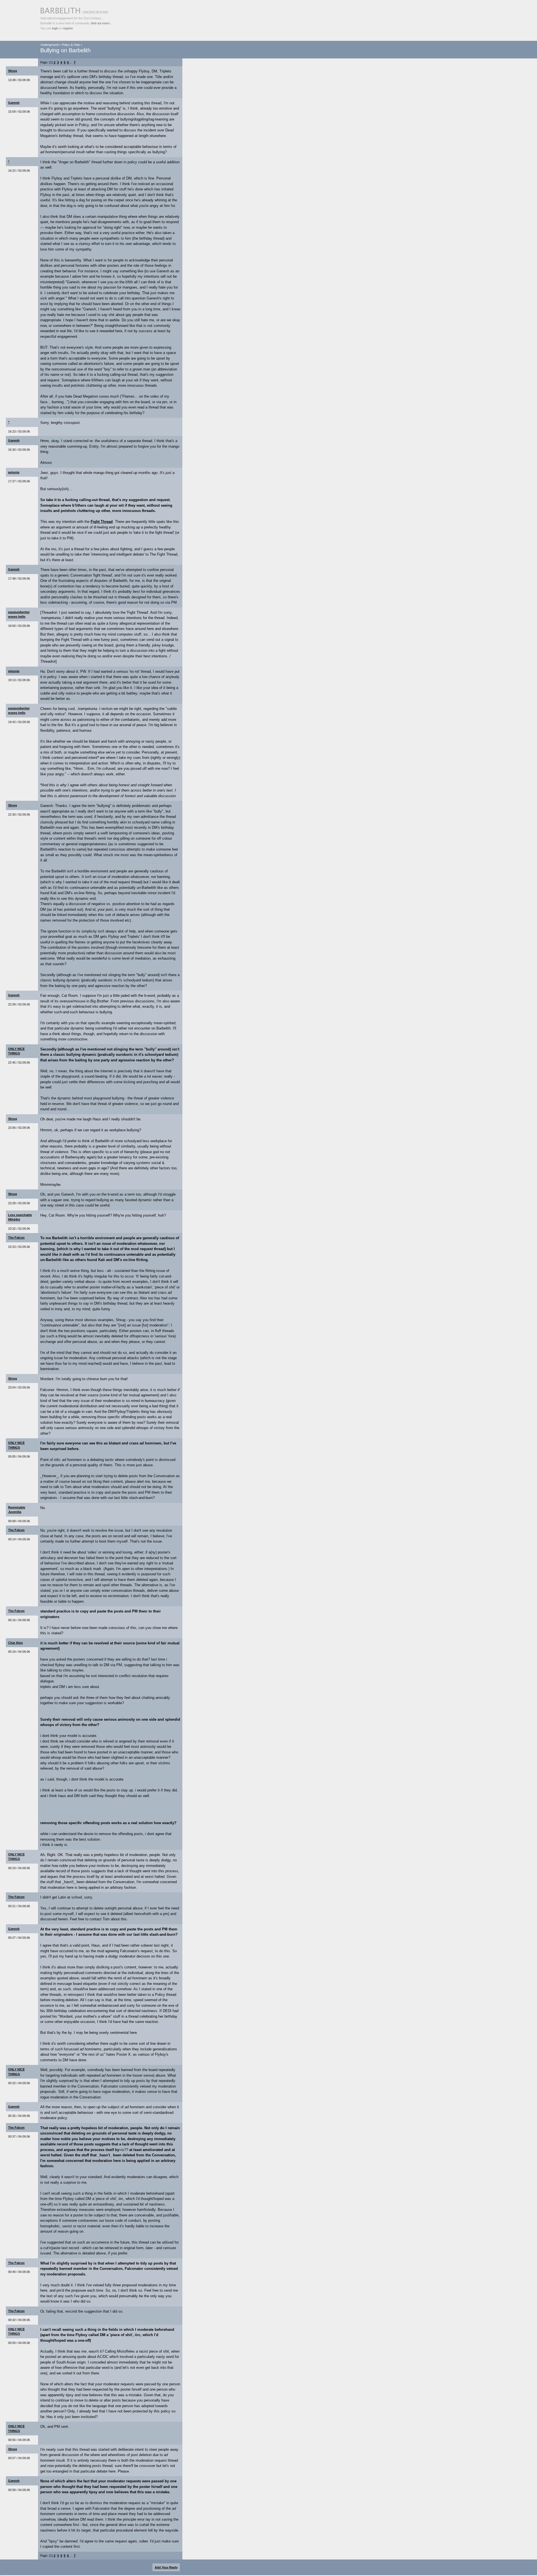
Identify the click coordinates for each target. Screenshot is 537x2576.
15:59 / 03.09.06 (19, 112)
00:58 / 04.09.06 (19, 2490)
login (55, 28)
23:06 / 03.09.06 (19, 1128)
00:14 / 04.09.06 (19, 1539)
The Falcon (16, 1238)
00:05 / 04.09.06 (19, 1456)
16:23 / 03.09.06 (19, 431)
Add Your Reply (166, 2567)
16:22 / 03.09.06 (19, 171)
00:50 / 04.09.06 (19, 2343)
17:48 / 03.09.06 (19, 579)
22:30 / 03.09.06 (19, 814)
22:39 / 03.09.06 (19, 1004)
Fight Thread (102, 522)
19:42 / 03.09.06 (19, 722)
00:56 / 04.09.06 (19, 2440)
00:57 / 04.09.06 (19, 2458)
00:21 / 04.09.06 (19, 1906)
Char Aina (15, 1643)
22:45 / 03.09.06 (19, 1062)
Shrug (13, 71)
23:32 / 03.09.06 (19, 1229)
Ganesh (14, 103)
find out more (100, 23)
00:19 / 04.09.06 (19, 1652)
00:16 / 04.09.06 (19, 1620)
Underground (50, 45)
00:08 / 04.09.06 (19, 1521)
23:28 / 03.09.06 (19, 1203)
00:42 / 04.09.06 (19, 2320)
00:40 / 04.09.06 (19, 2272)
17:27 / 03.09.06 (19, 481)
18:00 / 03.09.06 (19, 626)
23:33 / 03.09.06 (19, 1247)
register (68, 28)
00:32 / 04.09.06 (19, 2083)
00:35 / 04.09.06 (19, 2116)
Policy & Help (71, 45)
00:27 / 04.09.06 (19, 1938)
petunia (14, 472)
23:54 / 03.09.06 (19, 1387)
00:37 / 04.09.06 (19, 2136)
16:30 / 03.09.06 (19, 450)
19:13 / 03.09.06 (19, 680)
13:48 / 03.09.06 (19, 80)
